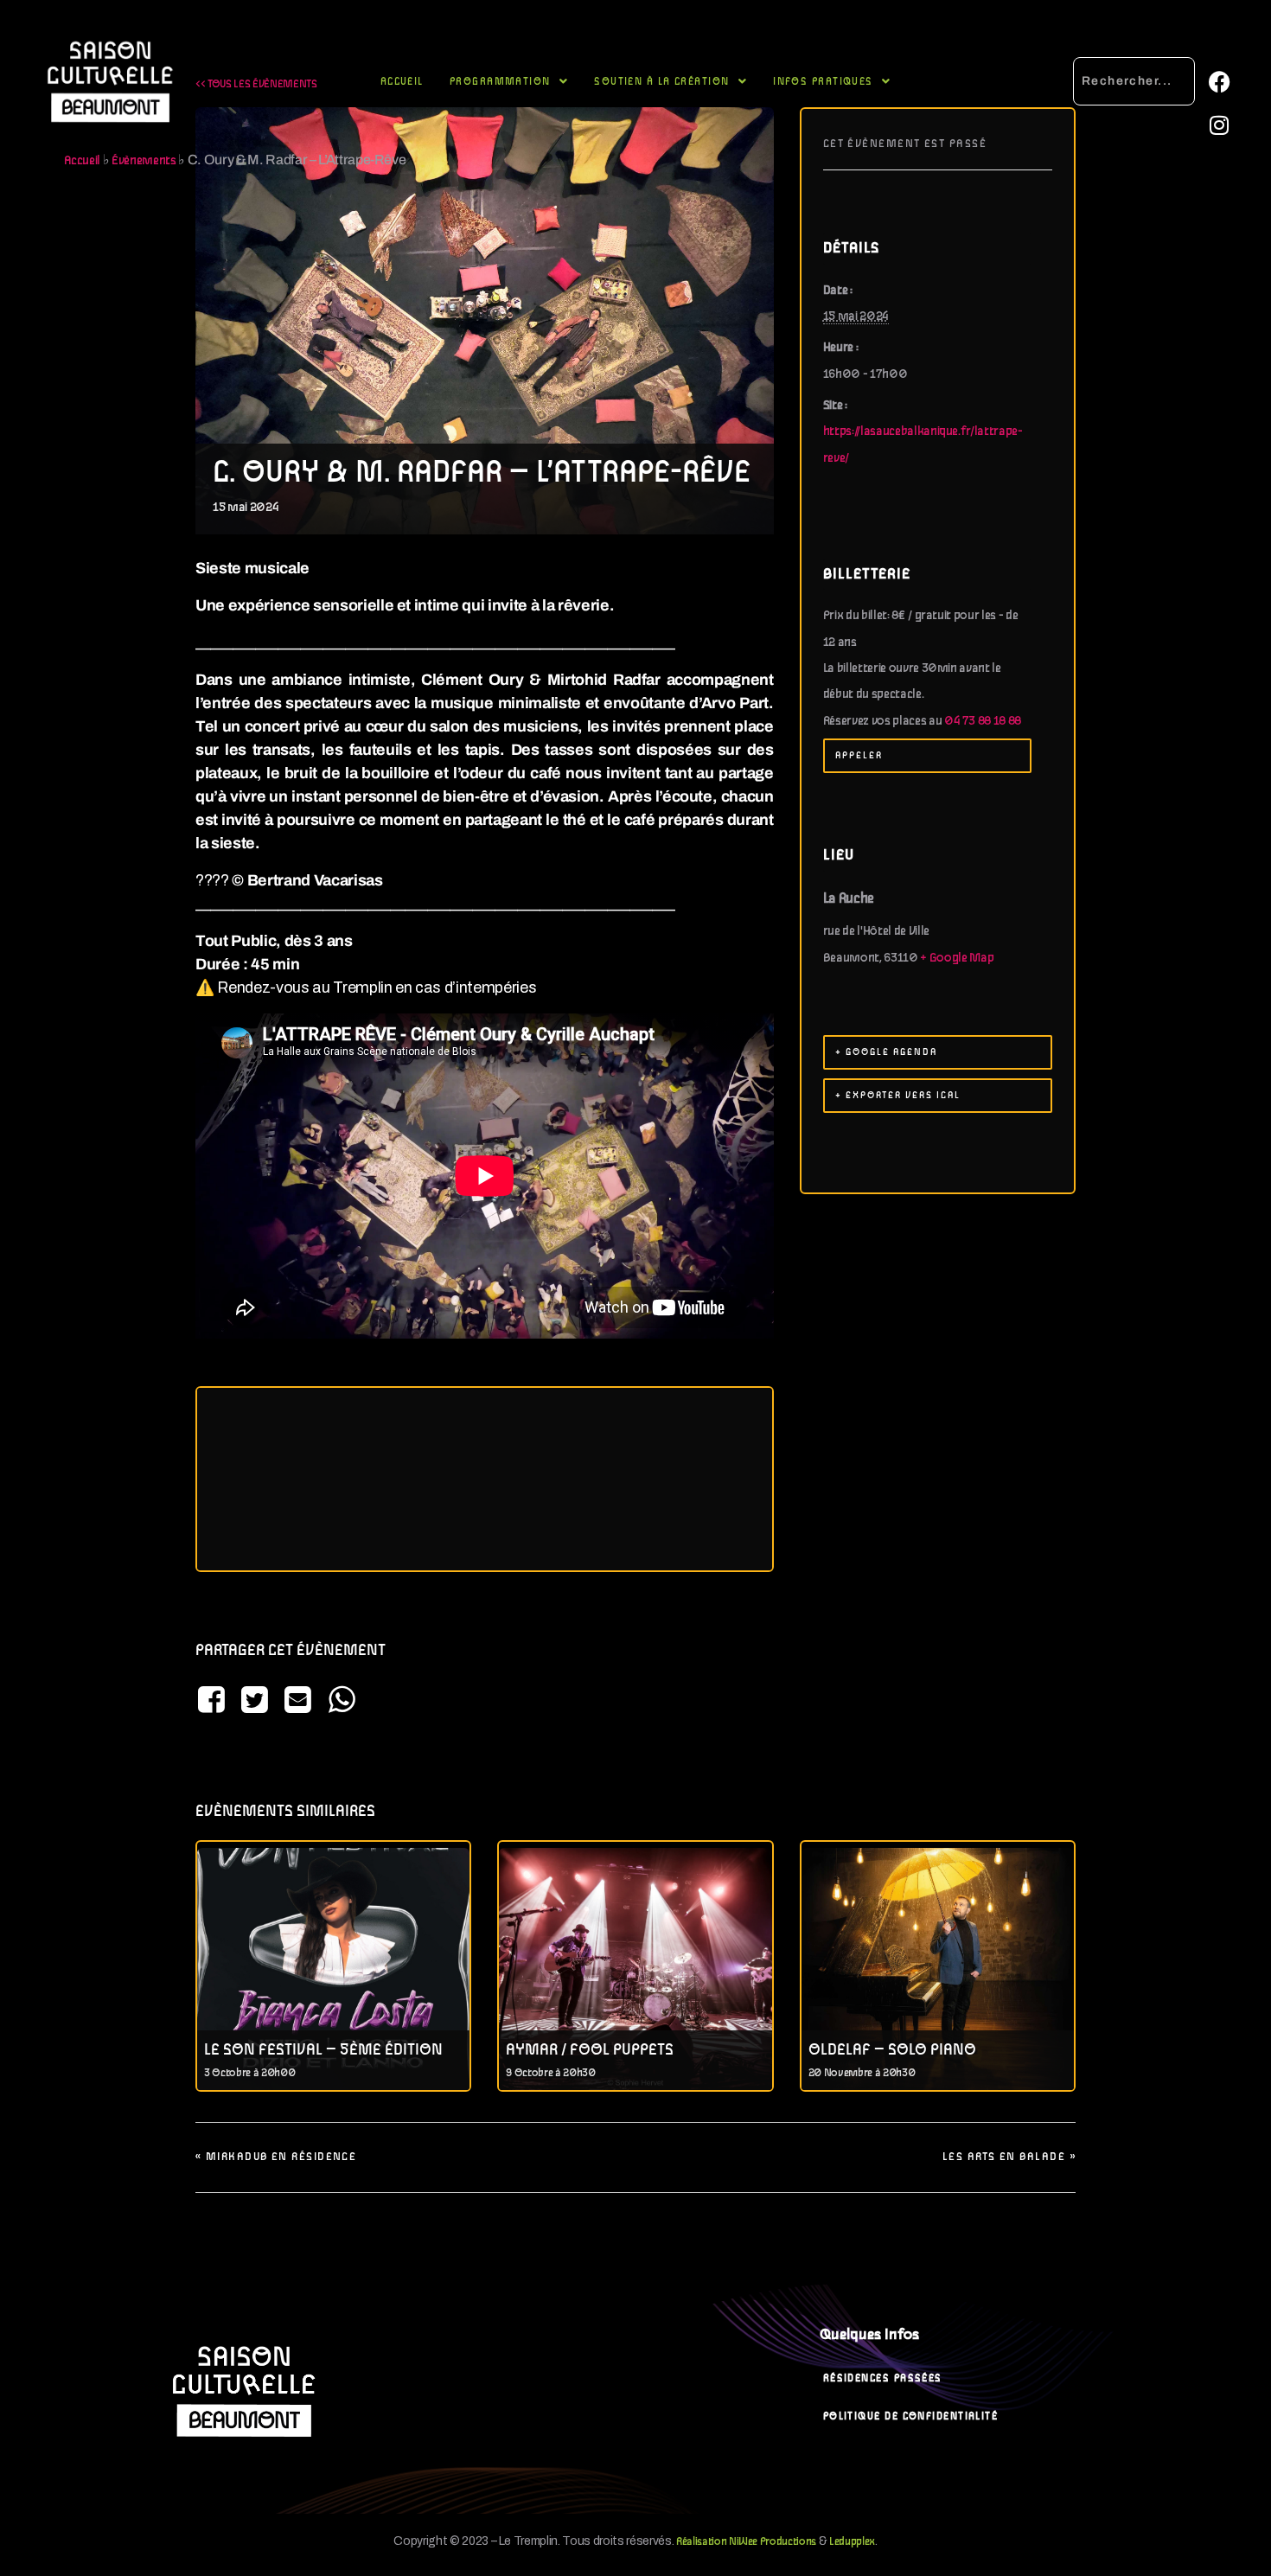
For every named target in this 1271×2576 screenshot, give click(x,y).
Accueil (402, 82)
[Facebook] (1219, 82)
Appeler (859, 756)
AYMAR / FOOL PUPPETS (590, 2050)
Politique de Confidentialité (911, 2416)
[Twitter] (254, 1701)
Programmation (500, 82)
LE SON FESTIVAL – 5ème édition (323, 2050)
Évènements (144, 161)
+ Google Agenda (886, 1052)
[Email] (298, 1701)
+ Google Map (957, 958)
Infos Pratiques (823, 82)
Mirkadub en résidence (276, 2157)
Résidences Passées (883, 2378)
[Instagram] (1219, 125)
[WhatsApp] (342, 1701)
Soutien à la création (661, 82)
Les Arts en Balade (1009, 2157)
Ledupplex (852, 2542)
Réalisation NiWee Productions (746, 2542)
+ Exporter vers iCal (898, 1096)
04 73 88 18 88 (983, 721)
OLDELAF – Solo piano (892, 2050)
